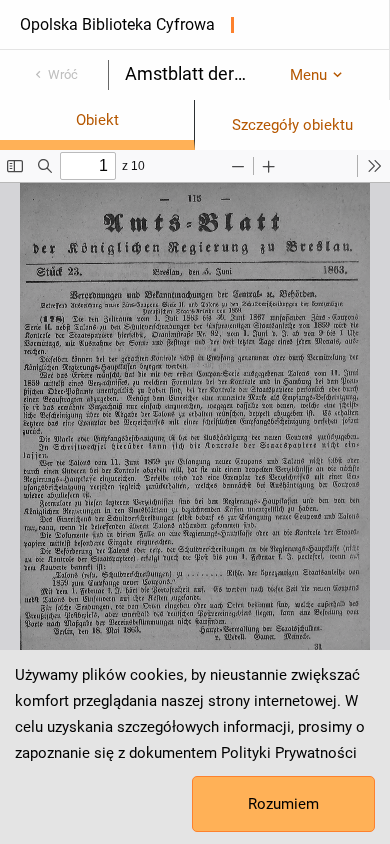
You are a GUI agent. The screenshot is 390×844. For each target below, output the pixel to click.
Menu (308, 75)
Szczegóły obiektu (292, 125)
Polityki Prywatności (289, 753)
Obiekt (97, 120)
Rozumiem (283, 804)
